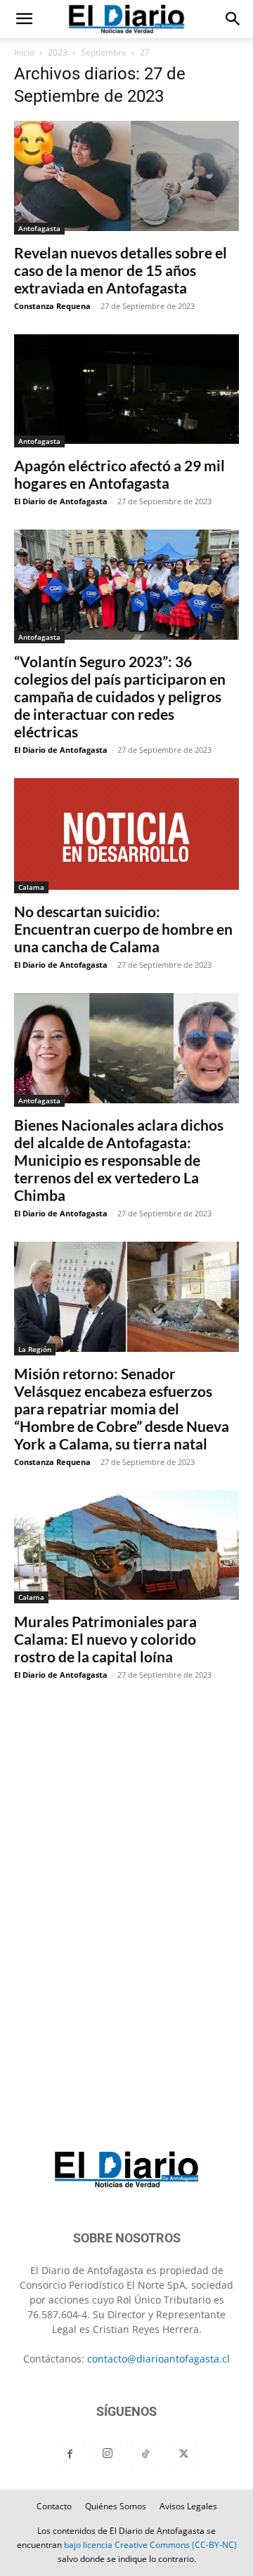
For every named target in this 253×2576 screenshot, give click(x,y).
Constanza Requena (52, 306)
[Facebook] (70, 2455)
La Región (35, 1349)
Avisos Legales (188, 2506)
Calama (31, 887)
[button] (24, 19)
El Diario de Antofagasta (61, 501)
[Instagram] (108, 2454)
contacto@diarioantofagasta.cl (158, 2359)
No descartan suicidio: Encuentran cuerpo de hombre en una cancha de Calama (123, 929)
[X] (183, 2455)
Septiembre (104, 52)
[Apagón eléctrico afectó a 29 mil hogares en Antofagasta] (126, 391)
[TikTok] (145, 2455)
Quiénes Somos (116, 2506)
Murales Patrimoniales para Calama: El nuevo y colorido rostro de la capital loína (105, 1639)
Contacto (54, 2506)
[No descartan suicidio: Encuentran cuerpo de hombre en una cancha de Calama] (126, 836)
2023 (58, 52)
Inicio (24, 52)
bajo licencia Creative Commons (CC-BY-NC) (150, 2545)
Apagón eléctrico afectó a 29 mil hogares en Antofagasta (119, 474)
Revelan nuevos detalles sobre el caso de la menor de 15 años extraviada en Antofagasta (121, 270)
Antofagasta (39, 228)
